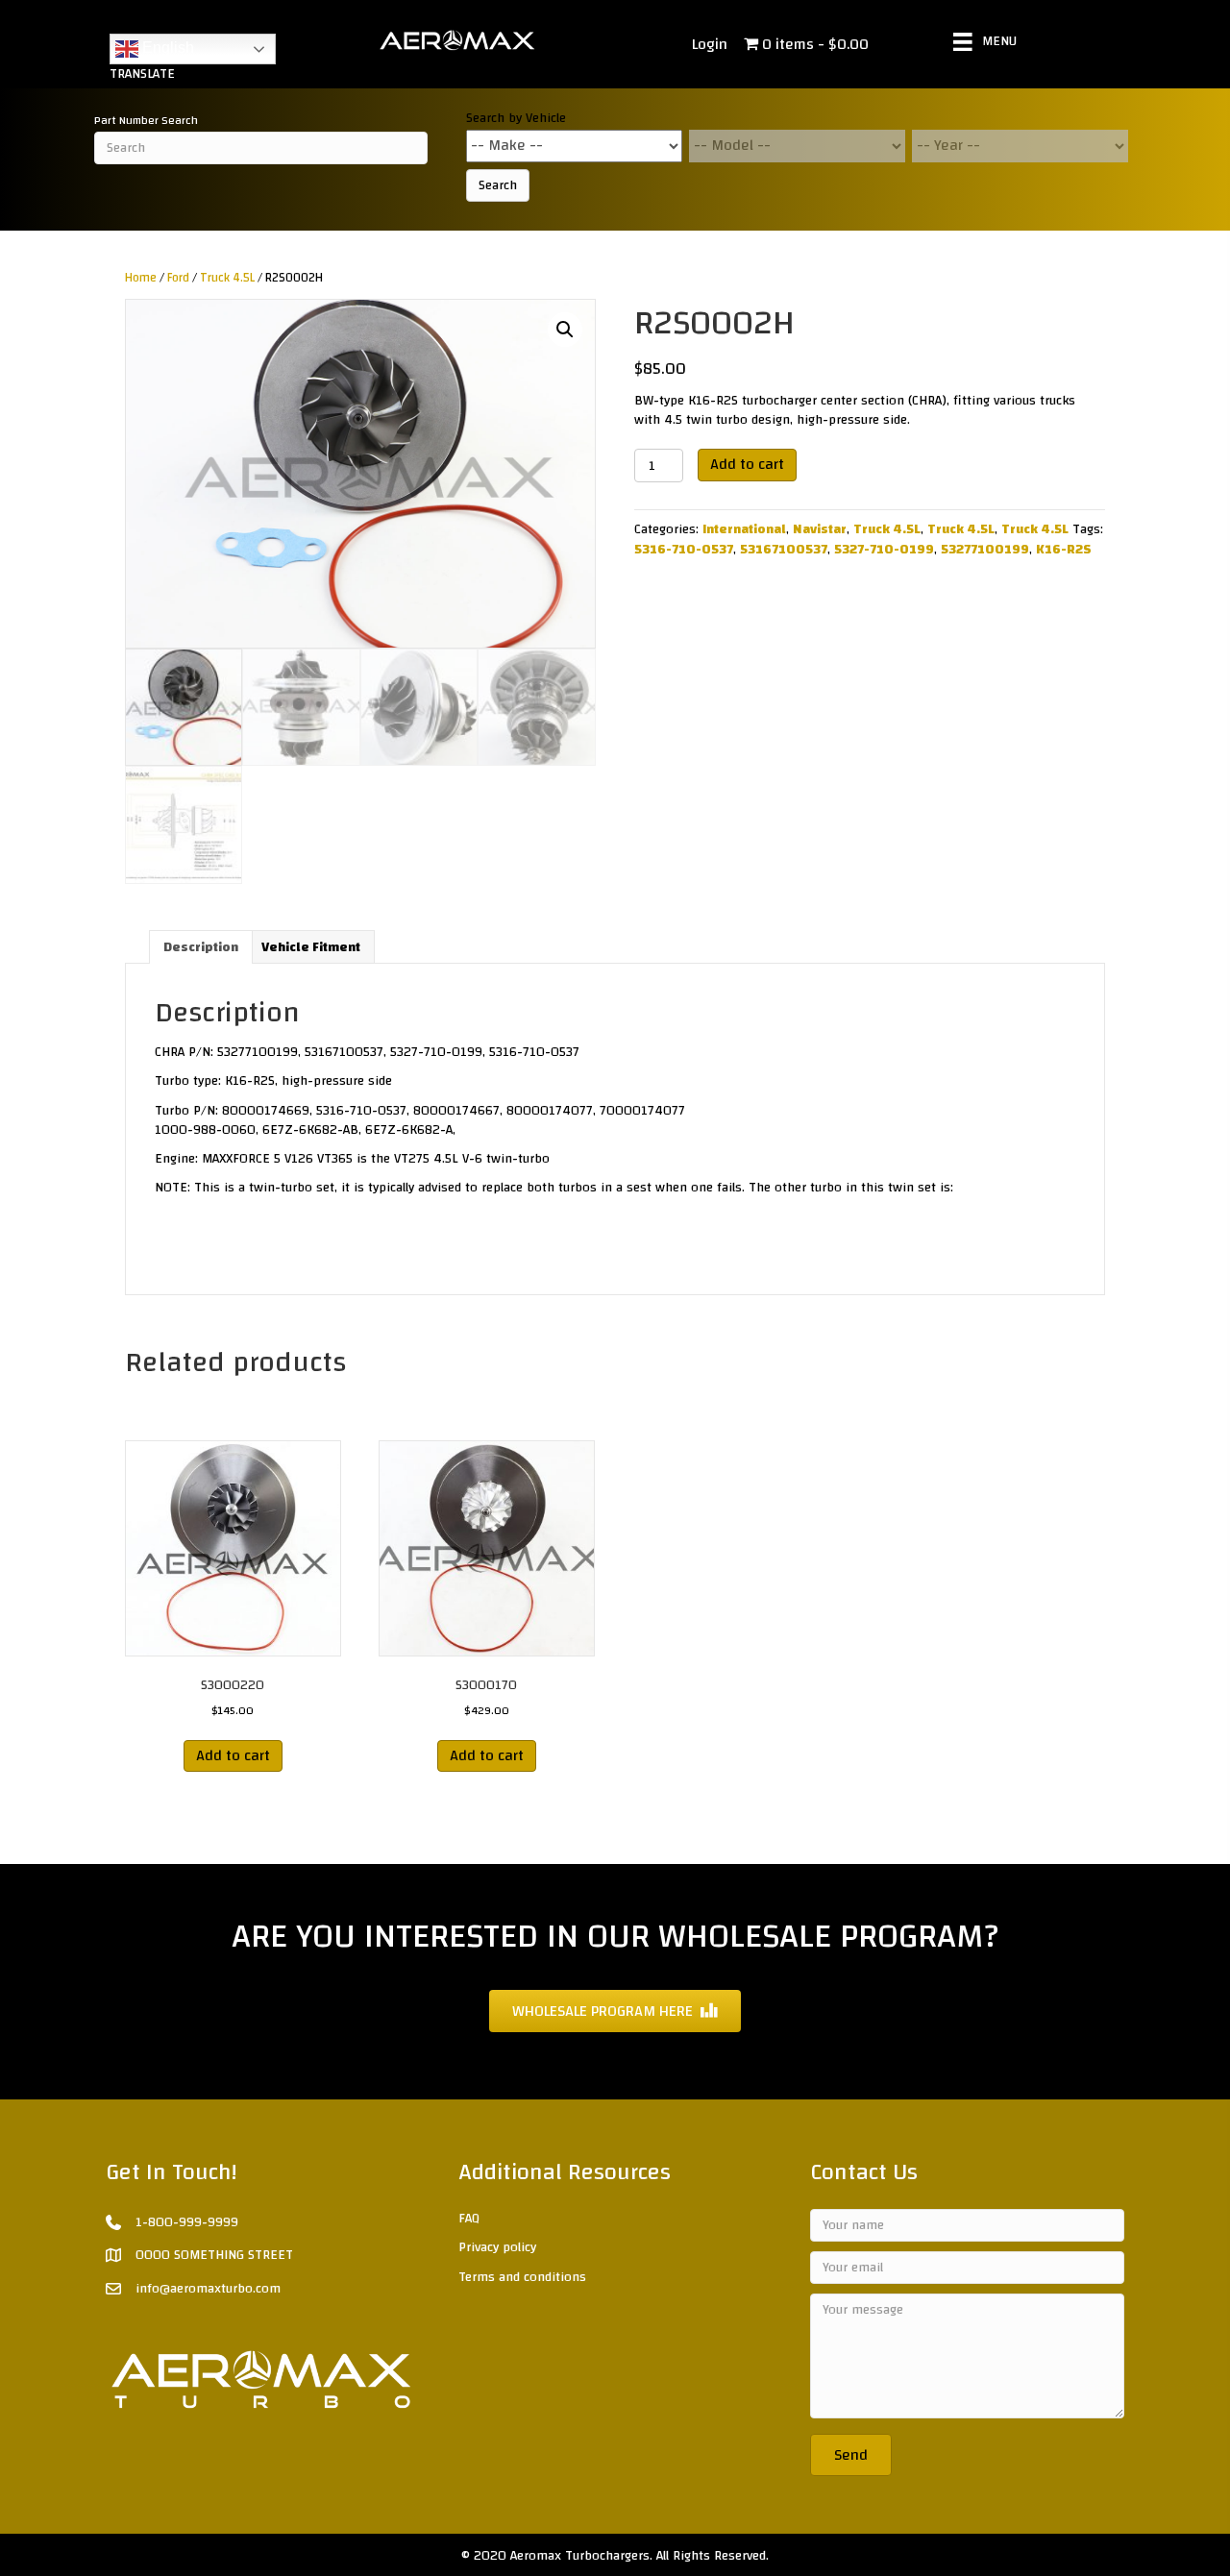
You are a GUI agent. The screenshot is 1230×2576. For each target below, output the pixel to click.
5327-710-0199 (884, 550)
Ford (178, 278)
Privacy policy (497, 2247)
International (744, 529)
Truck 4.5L (227, 278)
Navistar (820, 529)
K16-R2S (1064, 550)
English (166, 48)
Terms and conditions (522, 2277)
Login (710, 44)
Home (141, 278)
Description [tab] (201, 947)
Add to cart (747, 464)
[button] (565, 330)
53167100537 (784, 550)
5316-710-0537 (684, 550)
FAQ (469, 2219)
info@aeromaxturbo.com (208, 2289)
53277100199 (985, 550)
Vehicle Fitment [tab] (311, 947)
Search (498, 185)
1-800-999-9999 (187, 2222)
